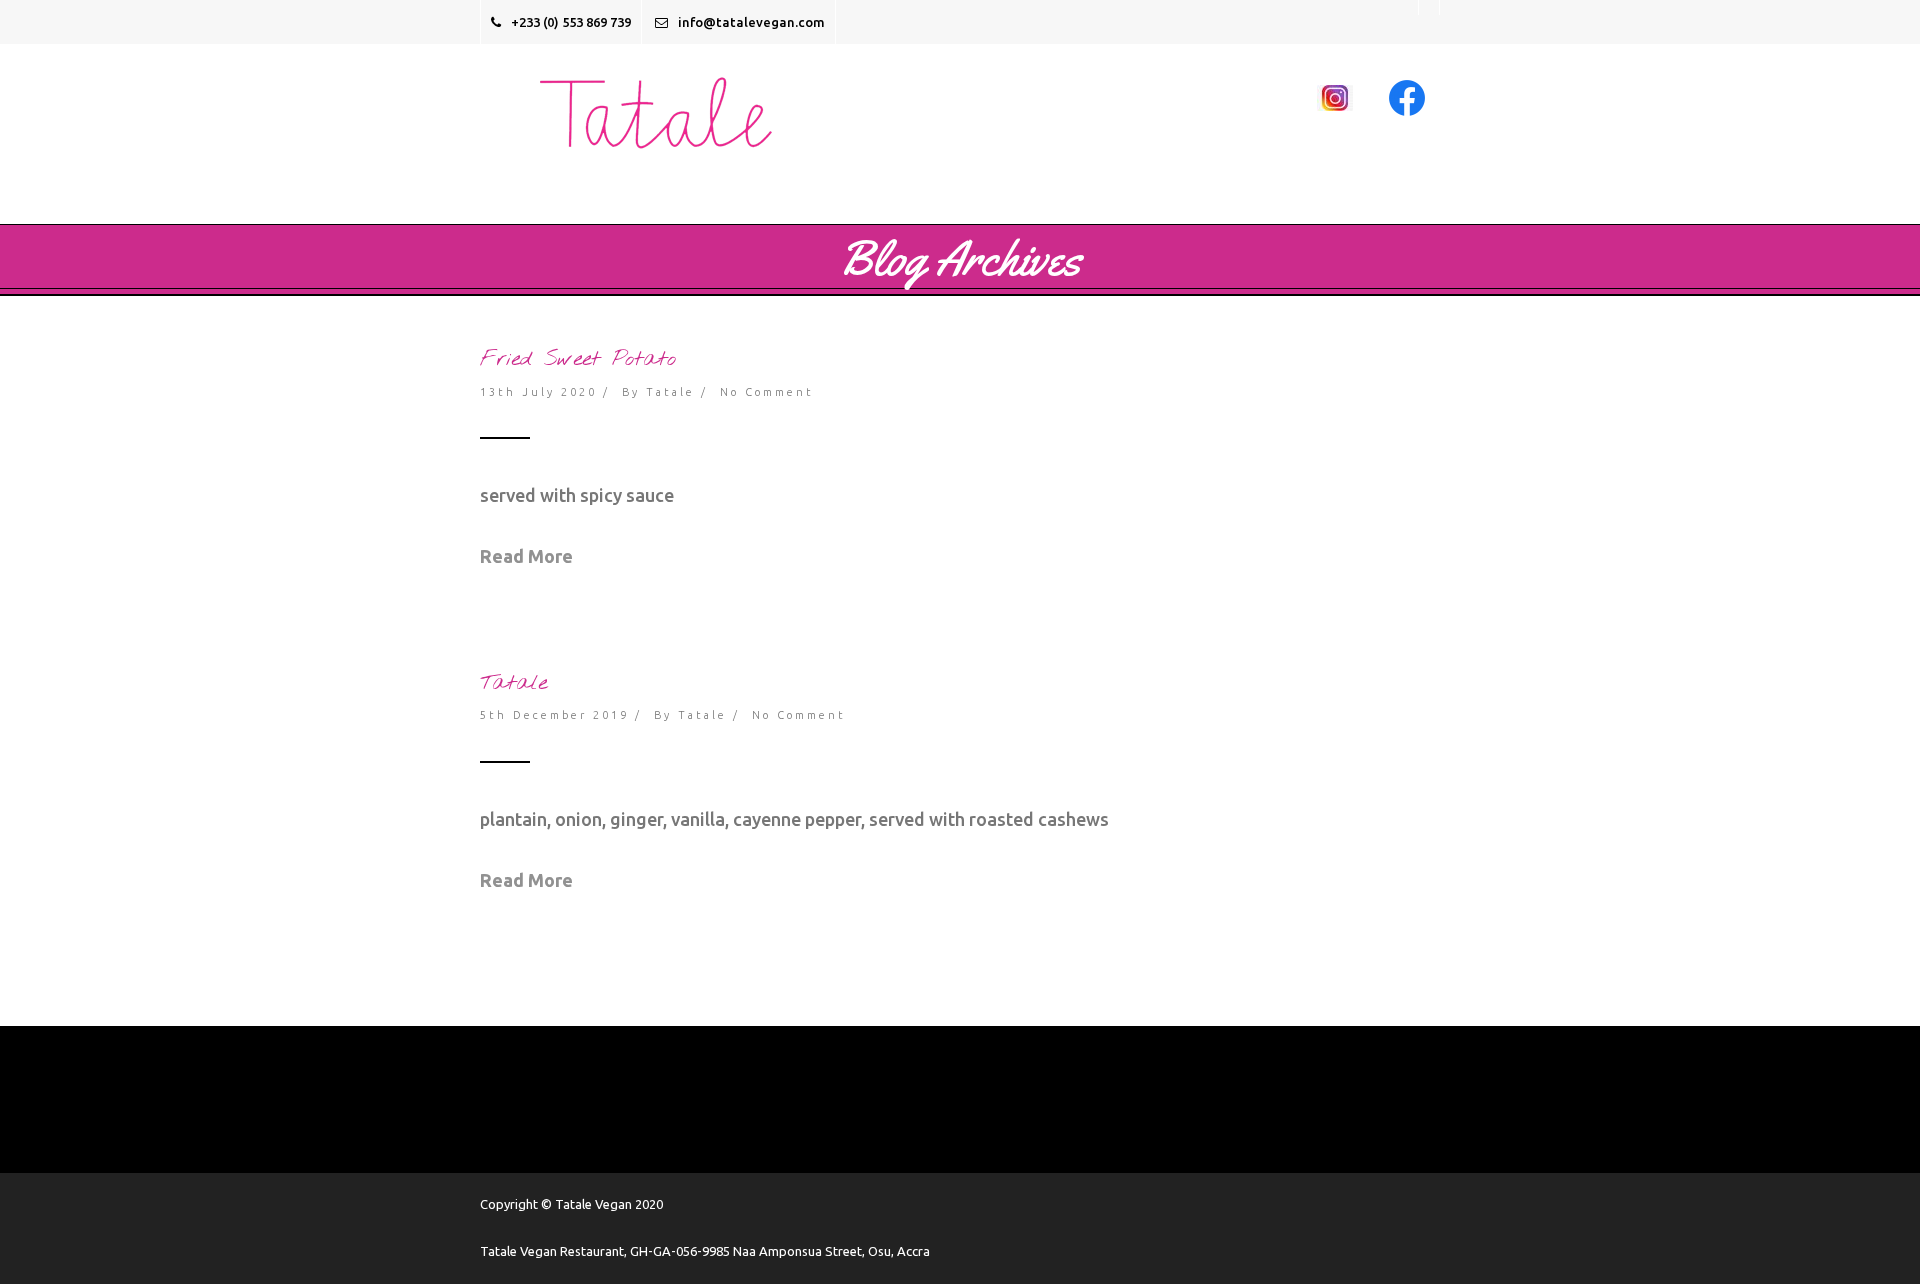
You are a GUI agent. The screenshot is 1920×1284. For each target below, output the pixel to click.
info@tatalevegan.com (751, 22)
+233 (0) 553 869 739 (571, 22)
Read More (526, 556)
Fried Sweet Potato (578, 359)
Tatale (670, 392)
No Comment (767, 392)
